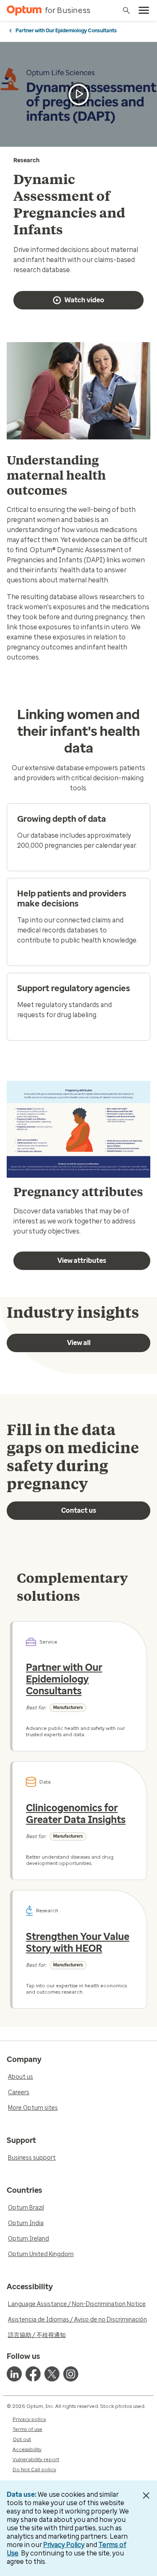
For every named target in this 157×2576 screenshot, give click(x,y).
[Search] (126, 10)
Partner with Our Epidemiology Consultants (66, 31)
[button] (79, 95)
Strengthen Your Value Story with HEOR (78, 1942)
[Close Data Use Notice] (146, 2495)
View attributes (82, 1261)
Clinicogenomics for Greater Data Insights (76, 1814)
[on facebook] (33, 2374)
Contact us (79, 1510)
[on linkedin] (14, 2374)
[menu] (144, 10)
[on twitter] (52, 2374)
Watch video (84, 300)
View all (79, 1343)
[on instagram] (71, 2374)
